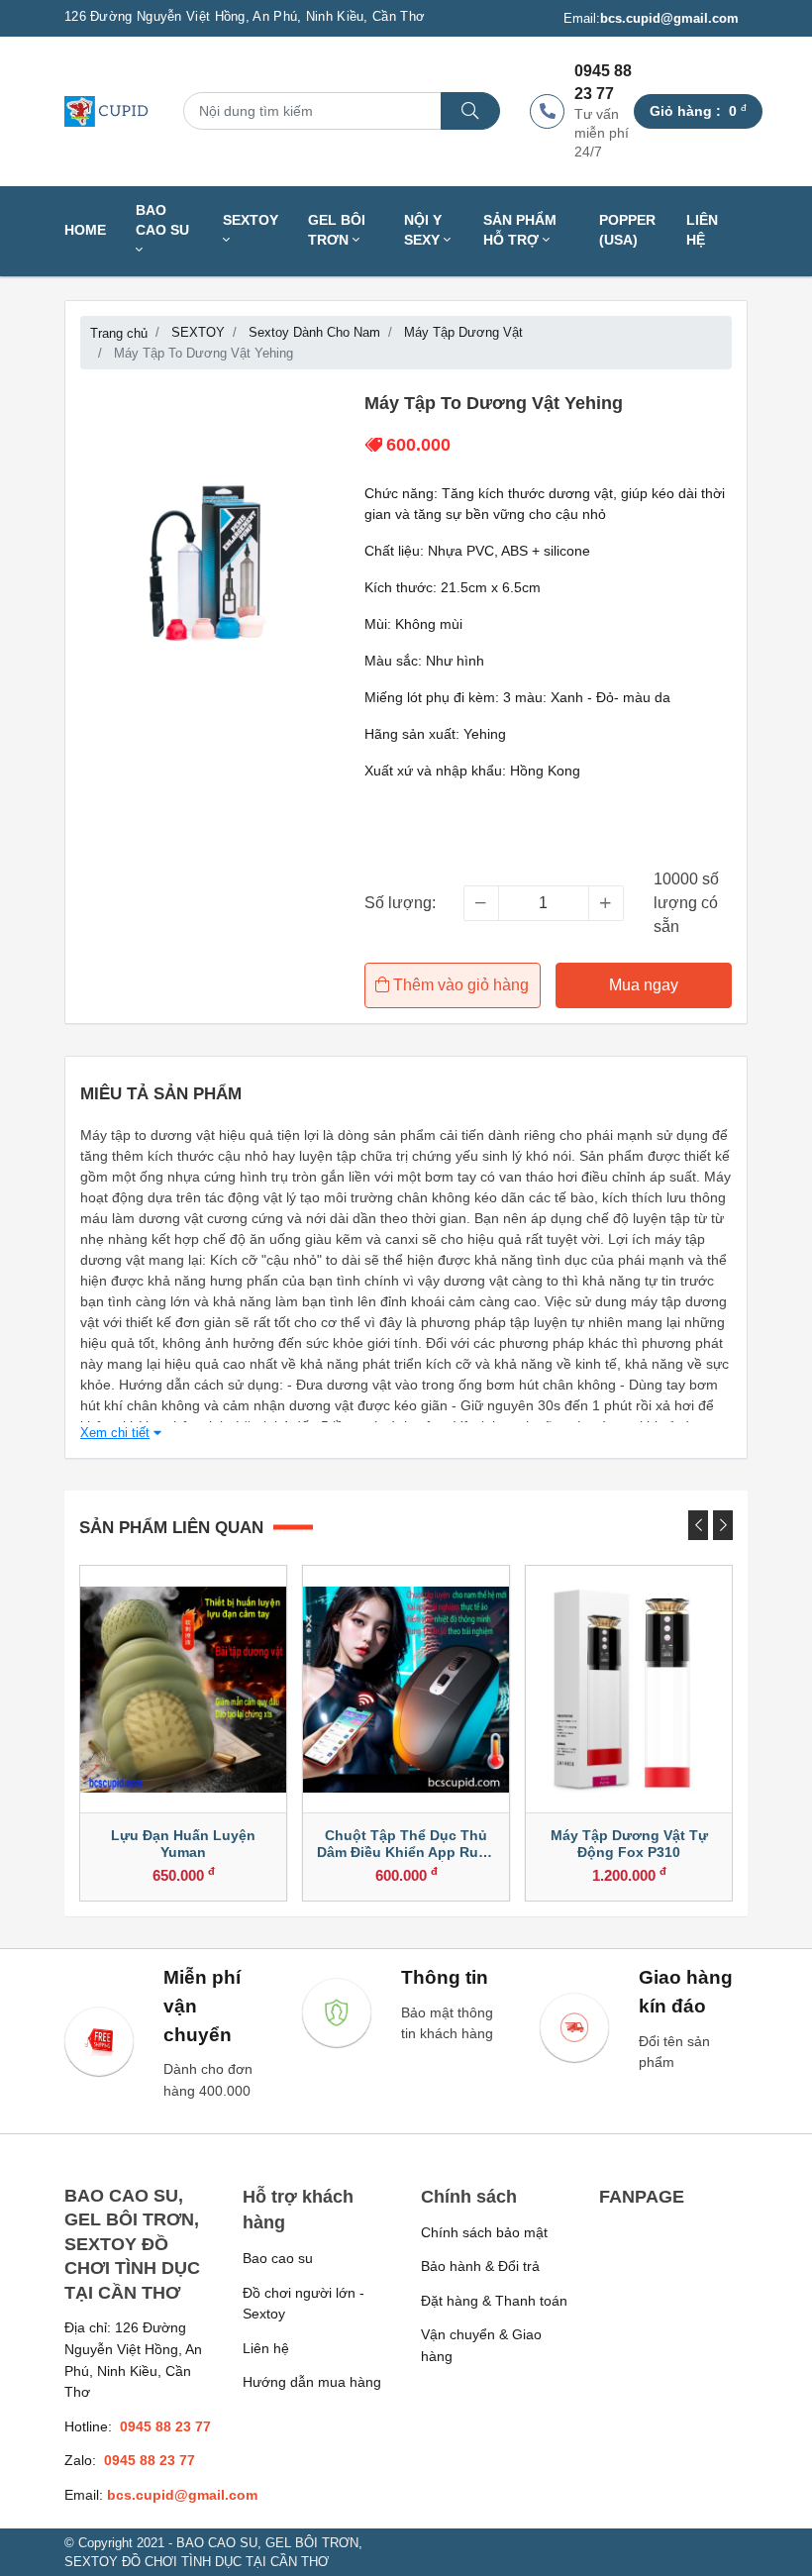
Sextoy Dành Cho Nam (314, 332)
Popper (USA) (627, 230)
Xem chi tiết (115, 1433)
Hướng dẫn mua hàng (312, 2382)
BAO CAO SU (162, 220)
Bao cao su (278, 2258)
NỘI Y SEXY (424, 230)
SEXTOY (251, 220)
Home (85, 230)
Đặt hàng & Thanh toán (494, 2301)
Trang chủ (119, 333)
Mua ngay (644, 985)
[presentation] (698, 1525)
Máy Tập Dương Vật (463, 332)
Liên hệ (702, 230)
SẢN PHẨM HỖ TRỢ (520, 230)
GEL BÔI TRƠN (337, 230)
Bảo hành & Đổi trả (480, 2266)
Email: (651, 18)
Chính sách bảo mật (484, 2232)
